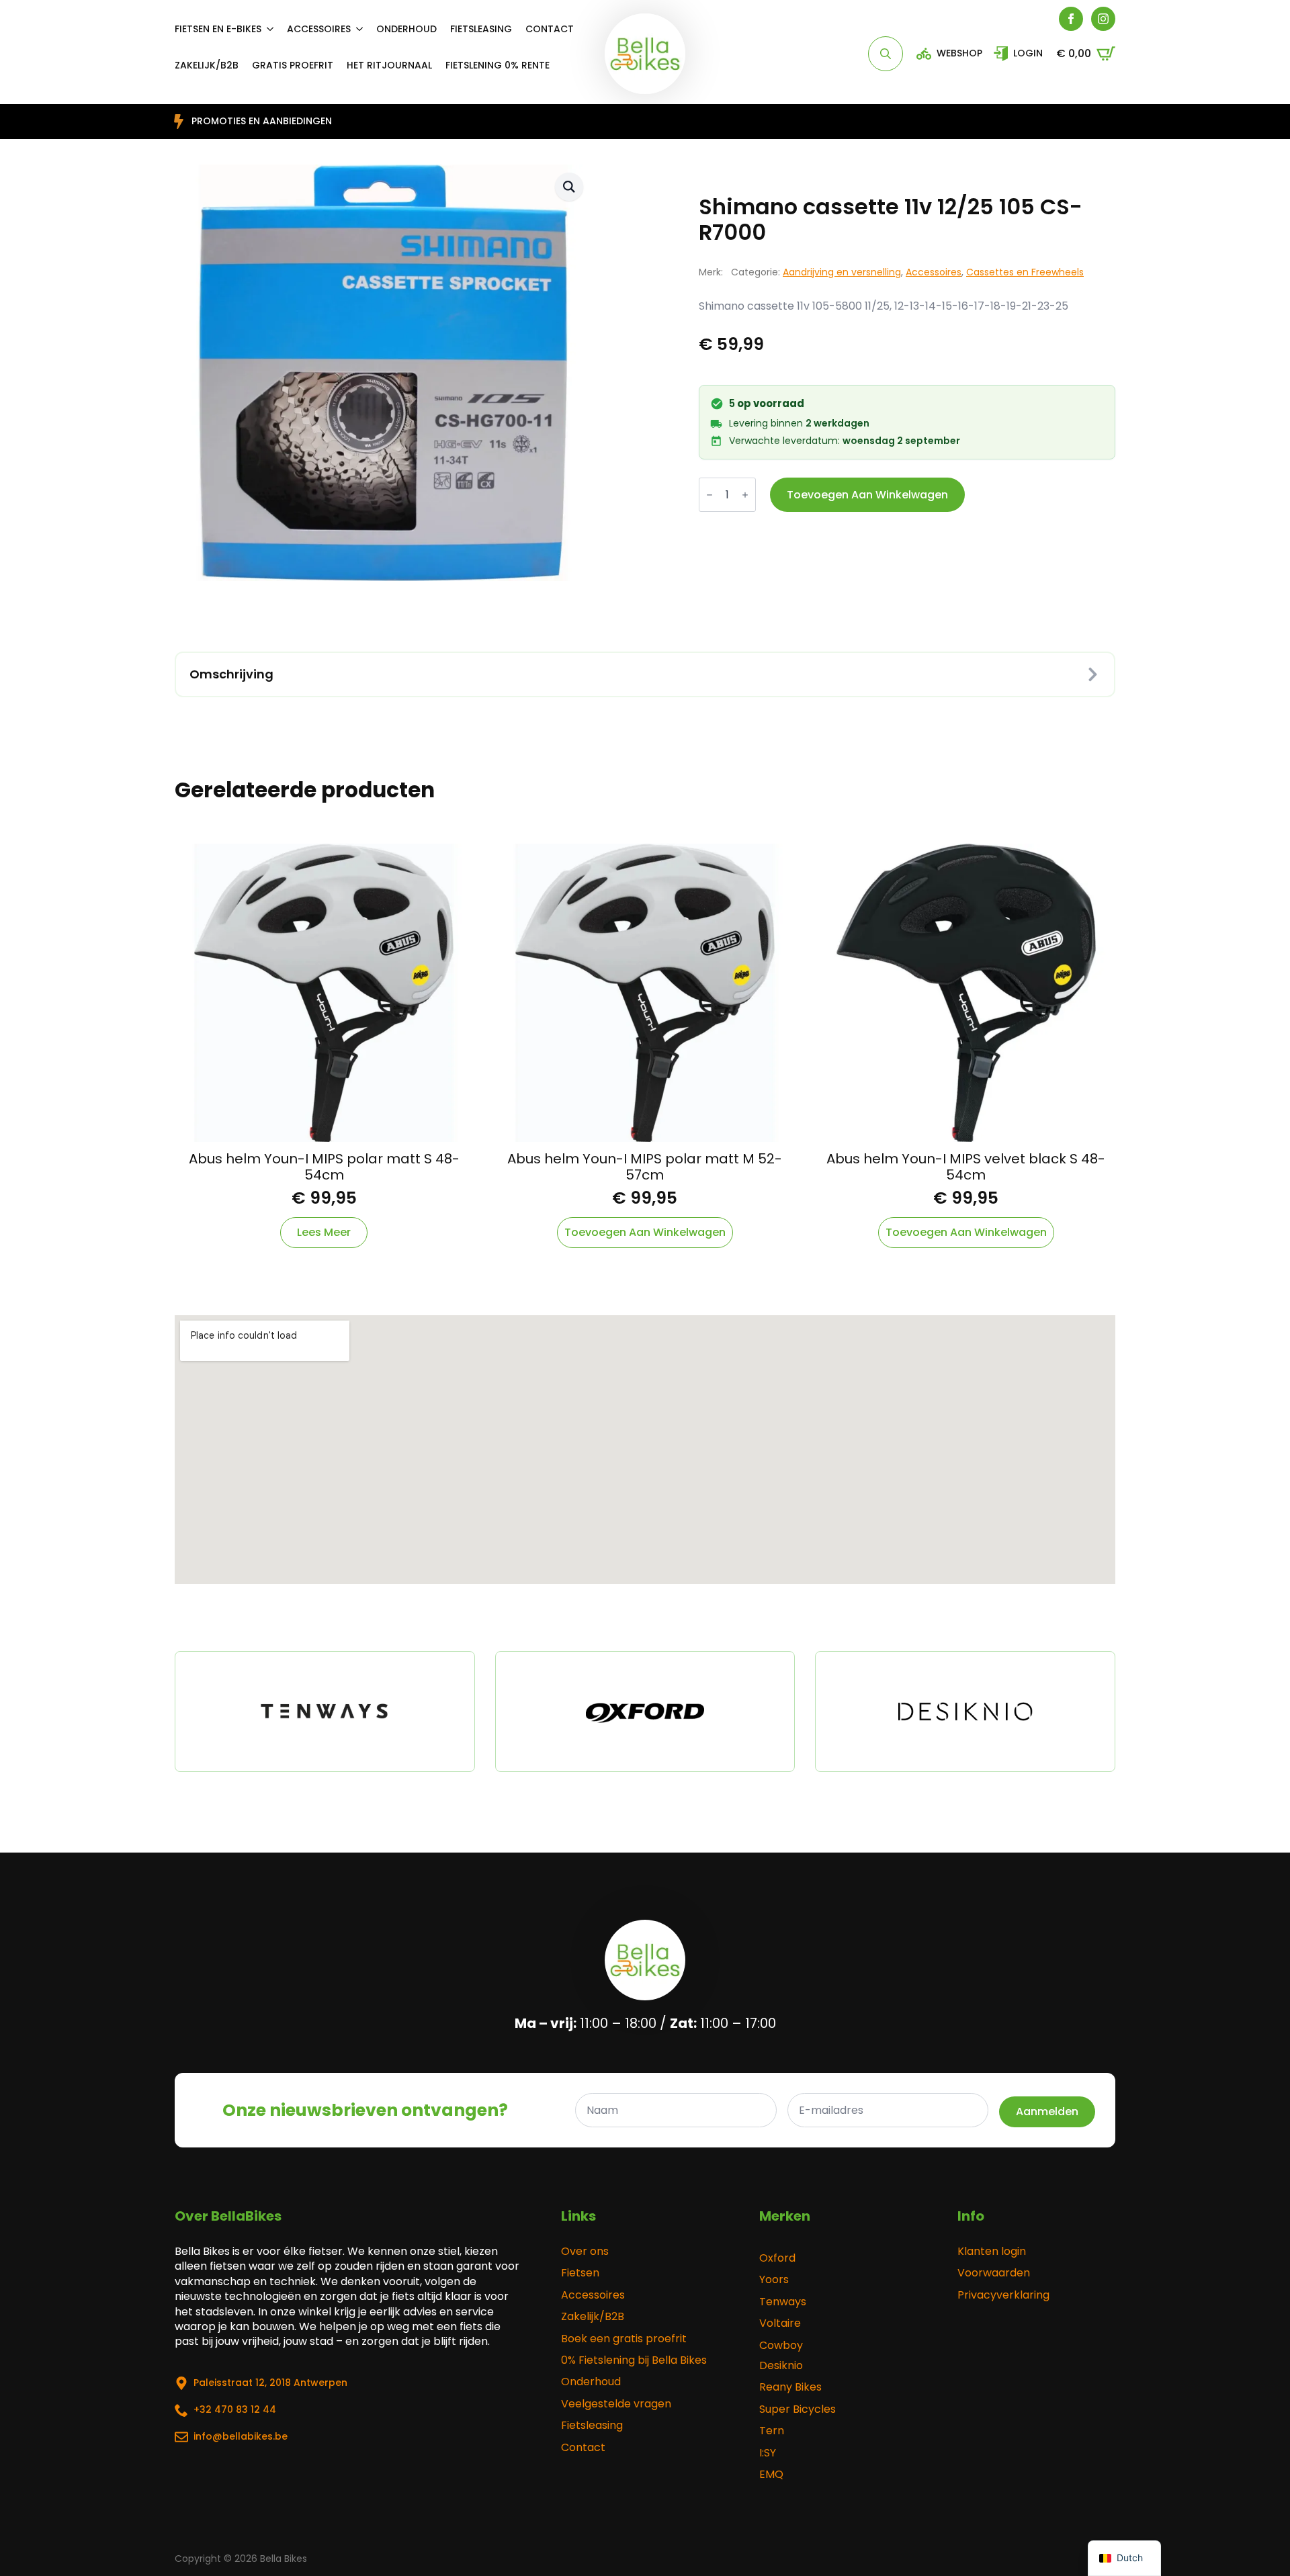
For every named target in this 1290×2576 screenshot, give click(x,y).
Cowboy (781, 2346)
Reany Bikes (790, 2387)
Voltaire (780, 2323)
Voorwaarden (994, 2273)
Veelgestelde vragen (616, 2404)
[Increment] (745, 495)
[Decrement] (709, 495)
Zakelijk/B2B (593, 2317)
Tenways (783, 2302)
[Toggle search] (886, 54)
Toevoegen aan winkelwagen (867, 495)
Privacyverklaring (1003, 2295)
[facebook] (1071, 19)
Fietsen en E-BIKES (218, 29)
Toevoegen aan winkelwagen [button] (645, 1232)
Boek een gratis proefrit (624, 2339)
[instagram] (1103, 19)
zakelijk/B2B (207, 65)
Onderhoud (406, 29)
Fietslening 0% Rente (498, 65)
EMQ (771, 2475)
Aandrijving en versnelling (842, 272)
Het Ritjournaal (389, 65)
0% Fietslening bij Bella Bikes (634, 2360)
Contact (550, 29)
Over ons (585, 2252)
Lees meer (324, 1232)
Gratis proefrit (293, 65)
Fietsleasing (481, 29)
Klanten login (992, 2252)
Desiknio (781, 2366)
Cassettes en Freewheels (1025, 272)
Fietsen (580, 2273)
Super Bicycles (798, 2409)
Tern (772, 2431)
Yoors (774, 2280)
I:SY (768, 2453)
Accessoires (319, 29)
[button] (569, 187)
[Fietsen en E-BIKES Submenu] (274, 29)
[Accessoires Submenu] (363, 29)
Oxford (777, 2258)
